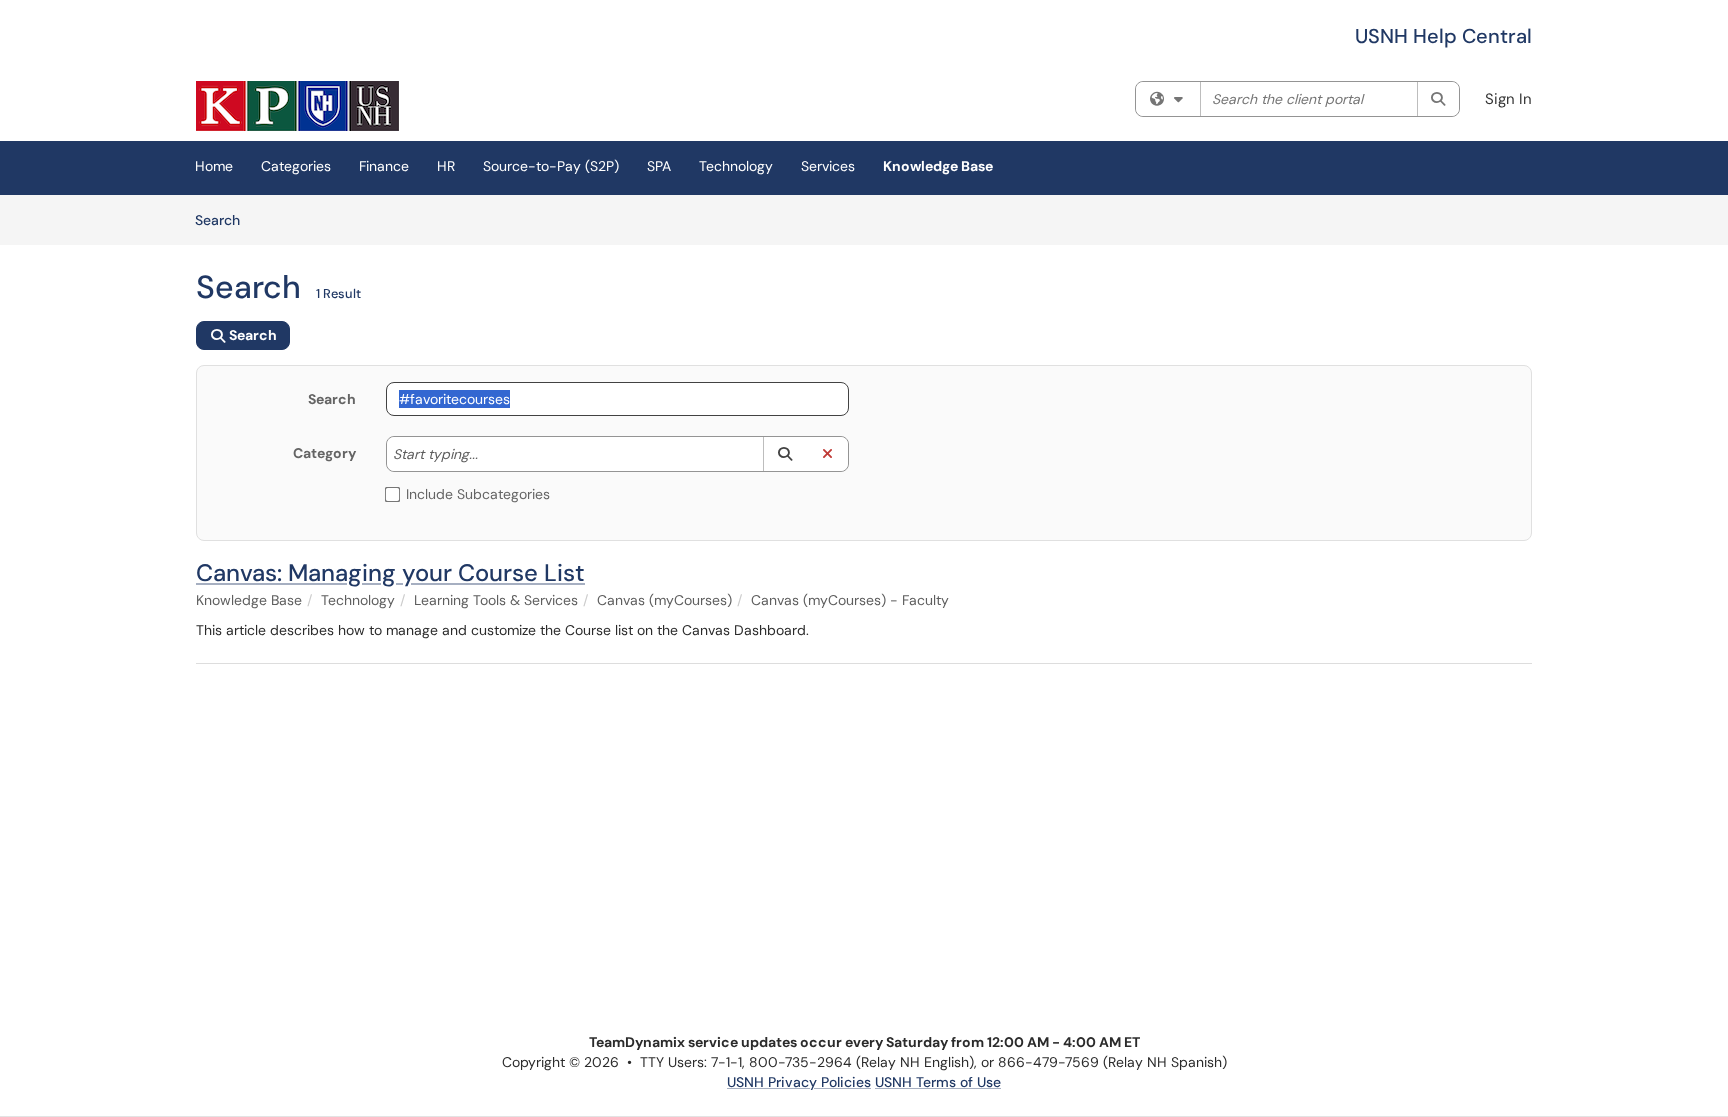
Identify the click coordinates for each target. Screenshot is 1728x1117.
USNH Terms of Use (938, 1082)
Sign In (1508, 99)
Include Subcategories (478, 494)
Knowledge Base (938, 166)
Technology (736, 166)
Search (224, 219)
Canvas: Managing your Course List (390, 572)
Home (214, 166)
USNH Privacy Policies (799, 1082)
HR (446, 166)
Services (828, 166)
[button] (784, 454)
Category (324, 453)
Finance (384, 166)
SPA (659, 166)
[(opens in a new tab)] (297, 106)
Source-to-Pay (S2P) (551, 166)
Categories (296, 166)
